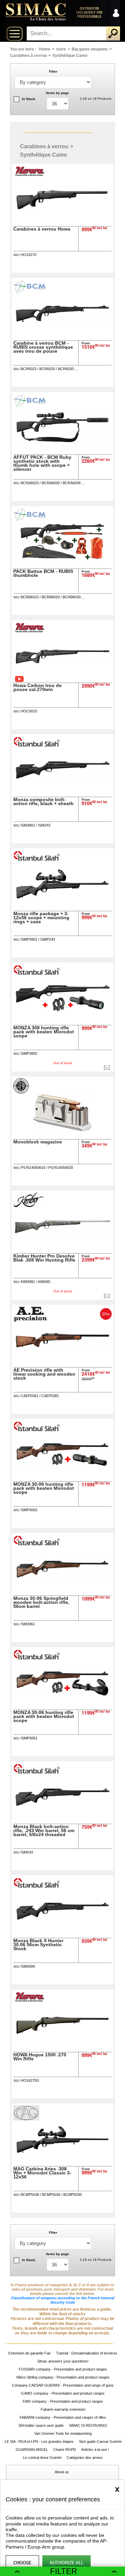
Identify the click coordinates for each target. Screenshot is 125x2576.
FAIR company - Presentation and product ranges (63, 2401)
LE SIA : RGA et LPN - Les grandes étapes (39, 2441)
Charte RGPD (65, 2450)
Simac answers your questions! (63, 2361)
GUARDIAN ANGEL (32, 2450)
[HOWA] (31, 176)
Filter (63, 2571)
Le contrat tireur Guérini (42, 2458)
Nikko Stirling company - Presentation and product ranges (63, 2377)
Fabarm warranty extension (63, 2409)
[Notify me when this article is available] (107, 1068)
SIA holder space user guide (41, 2425)
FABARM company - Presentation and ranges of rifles (63, 2417)
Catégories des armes (85, 2458)
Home (45, 49)
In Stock (29, 99)
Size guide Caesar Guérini (100, 2441)
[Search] (113, 33)
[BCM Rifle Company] (30, 293)
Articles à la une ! (96, 2450)
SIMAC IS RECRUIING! (88, 2425)
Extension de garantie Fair (29, 2353)
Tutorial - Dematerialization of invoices (87, 2353)
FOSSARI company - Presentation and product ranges (63, 2369)
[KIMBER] (29, 1206)
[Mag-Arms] (27, 2119)
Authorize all (66, 2563)
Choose (22, 2563)
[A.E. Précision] (31, 1320)
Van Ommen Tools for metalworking (63, 2433)
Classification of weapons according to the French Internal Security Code (63, 2300)
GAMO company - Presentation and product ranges (63, 2393)
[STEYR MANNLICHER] (22, 1092)
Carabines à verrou (28, 56)
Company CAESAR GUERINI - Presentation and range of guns (63, 2385)
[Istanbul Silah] (37, 746)
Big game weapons (90, 49)
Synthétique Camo (70, 56)
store (61, 49)
